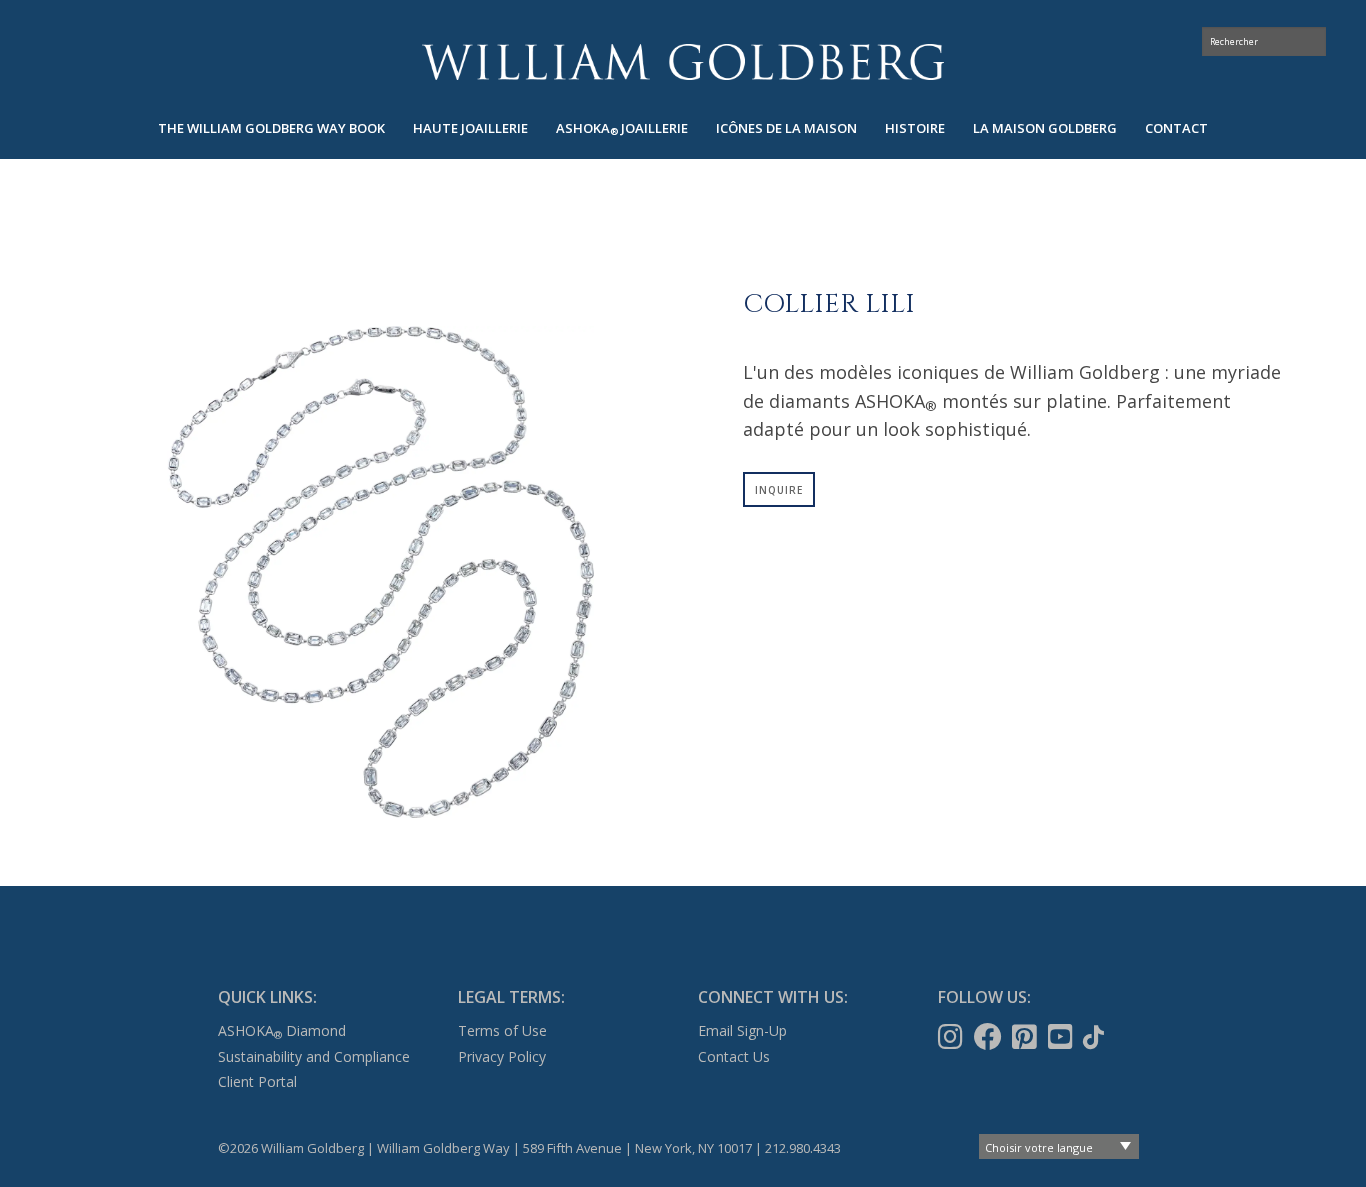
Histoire (915, 128)
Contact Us (734, 1056)
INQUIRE (779, 490)
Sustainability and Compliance (314, 1056)
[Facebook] (990, 1037)
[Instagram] (952, 1037)
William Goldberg (682, 61)
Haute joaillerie (470, 128)
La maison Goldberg (1045, 128)
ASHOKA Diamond (282, 1030)
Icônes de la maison (786, 128)
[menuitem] (271, 128)
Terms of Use (502, 1030)
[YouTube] (1062, 1037)
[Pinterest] (1026, 1037)
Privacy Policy (502, 1056)
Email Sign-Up (742, 1030)
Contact (1176, 128)
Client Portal (257, 1081)
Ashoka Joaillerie (622, 128)
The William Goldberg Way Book (271, 128)
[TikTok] (1095, 1037)
